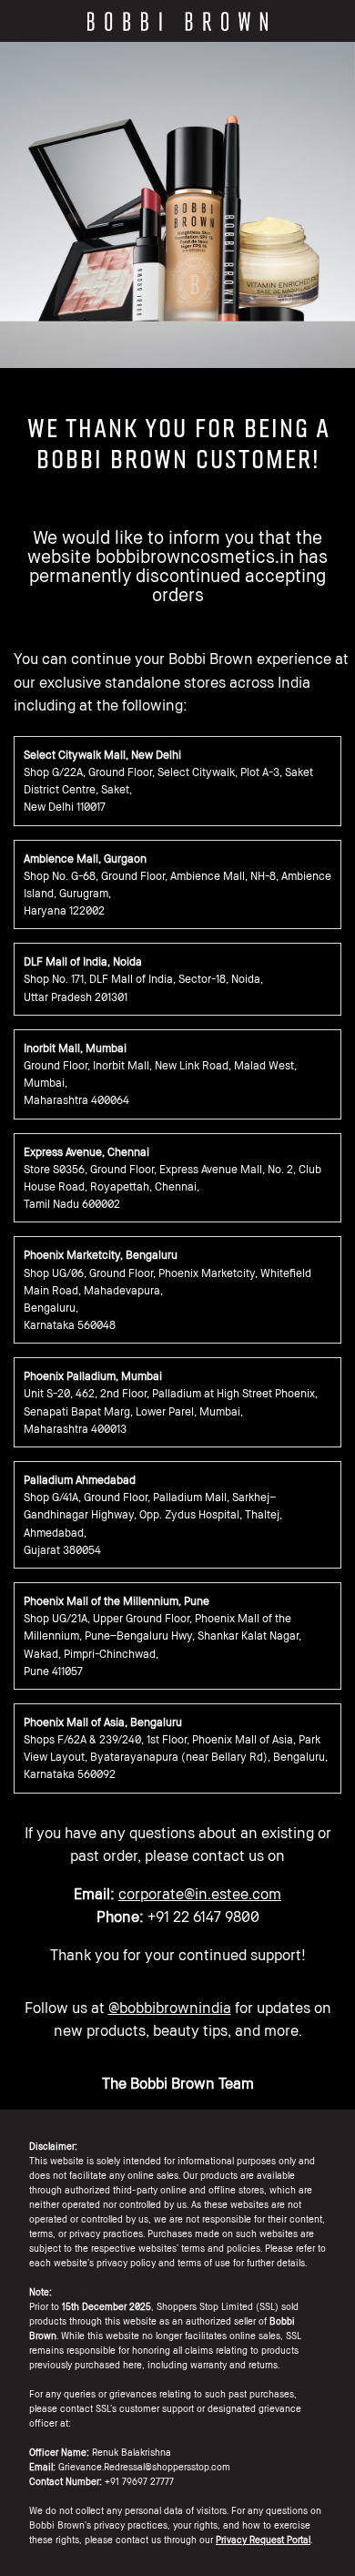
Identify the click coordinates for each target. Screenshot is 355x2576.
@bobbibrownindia (170, 2008)
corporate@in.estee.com (200, 1894)
